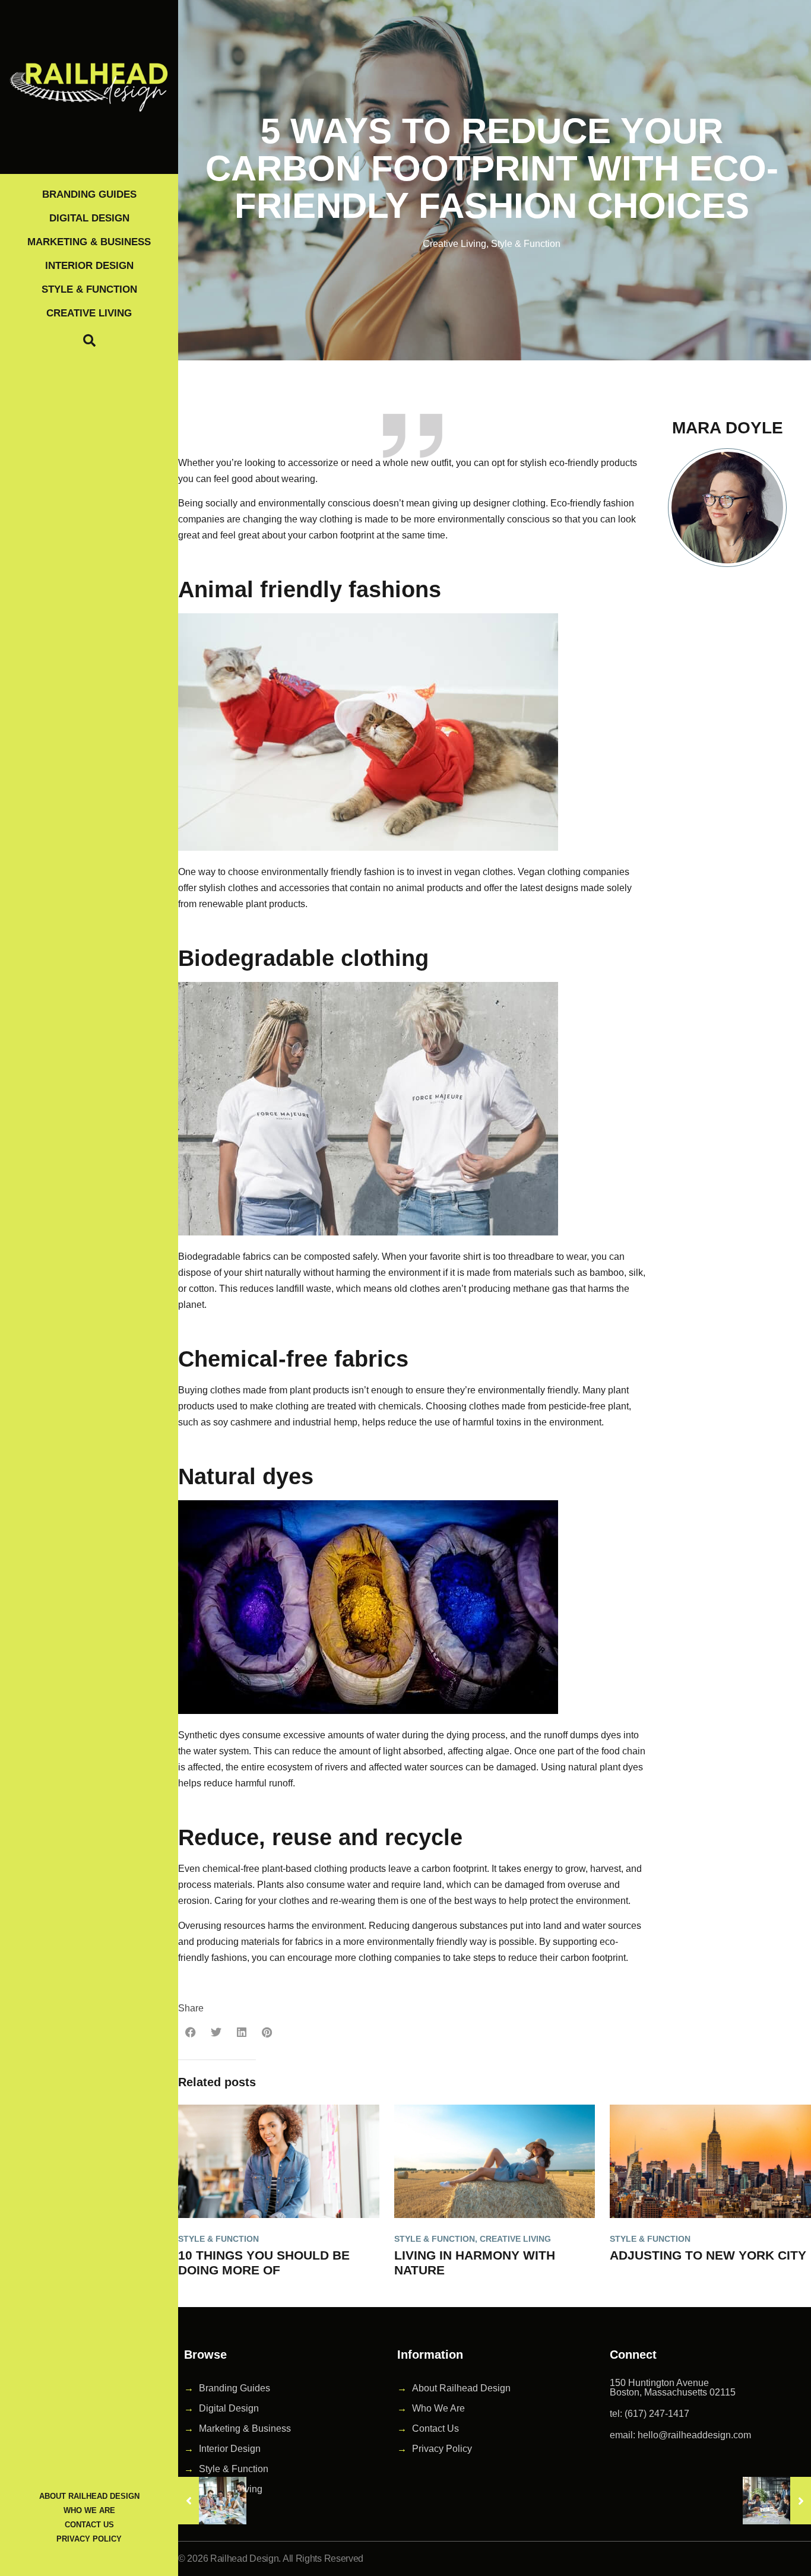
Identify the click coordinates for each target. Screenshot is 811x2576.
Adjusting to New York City (708, 2255)
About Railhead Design (89, 2496)
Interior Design (89, 266)
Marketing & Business (89, 242)
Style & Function (89, 289)
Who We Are (89, 2510)
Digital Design (89, 218)
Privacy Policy (89, 2539)
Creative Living (89, 313)
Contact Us (89, 2525)
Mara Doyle (728, 428)
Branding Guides (89, 194)
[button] (191, 2032)
